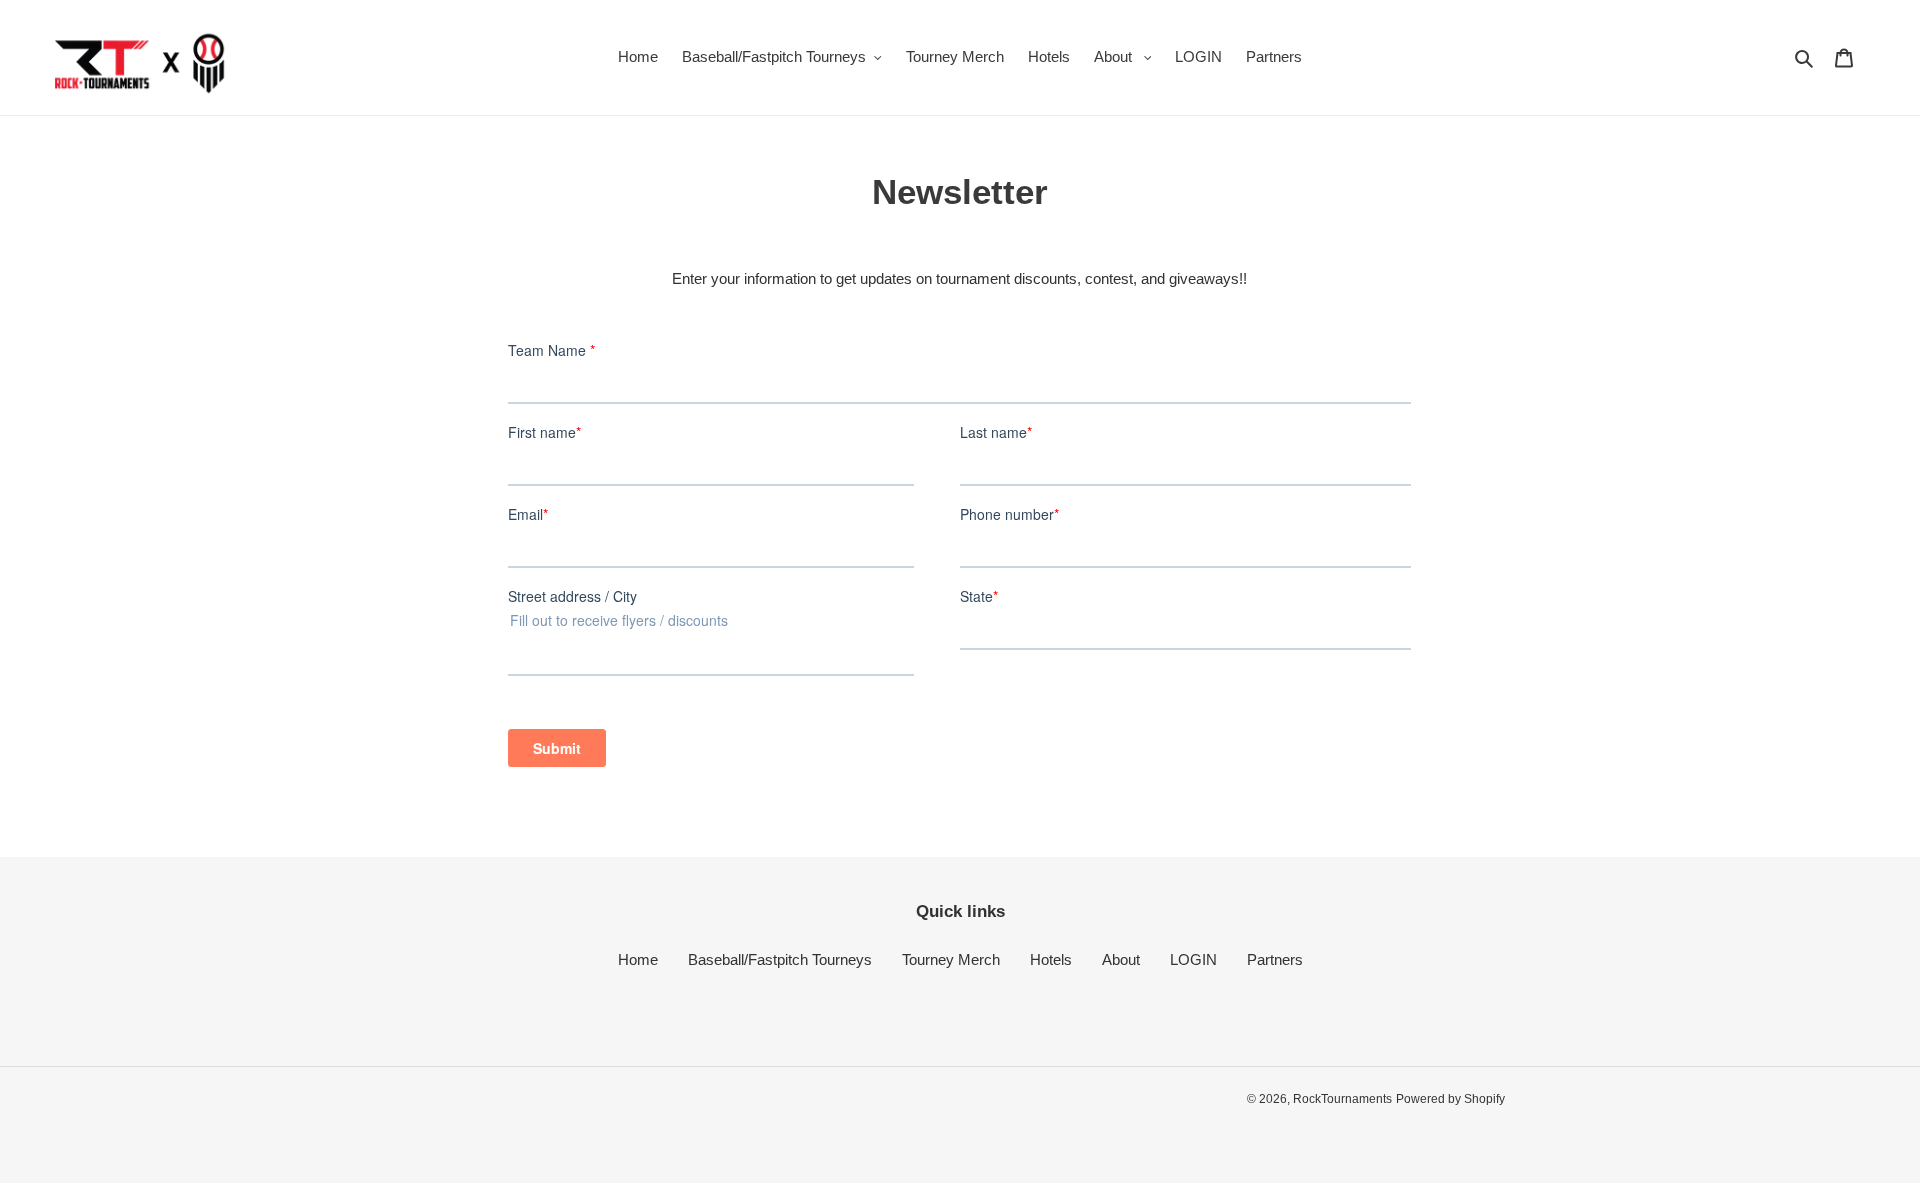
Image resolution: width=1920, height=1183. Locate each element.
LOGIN (1193, 959)
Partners (1275, 959)
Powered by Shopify (1450, 1099)
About (1121, 959)
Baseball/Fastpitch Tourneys (780, 959)
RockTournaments (1342, 1099)
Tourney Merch (951, 959)
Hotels (1051, 959)
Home (638, 959)
